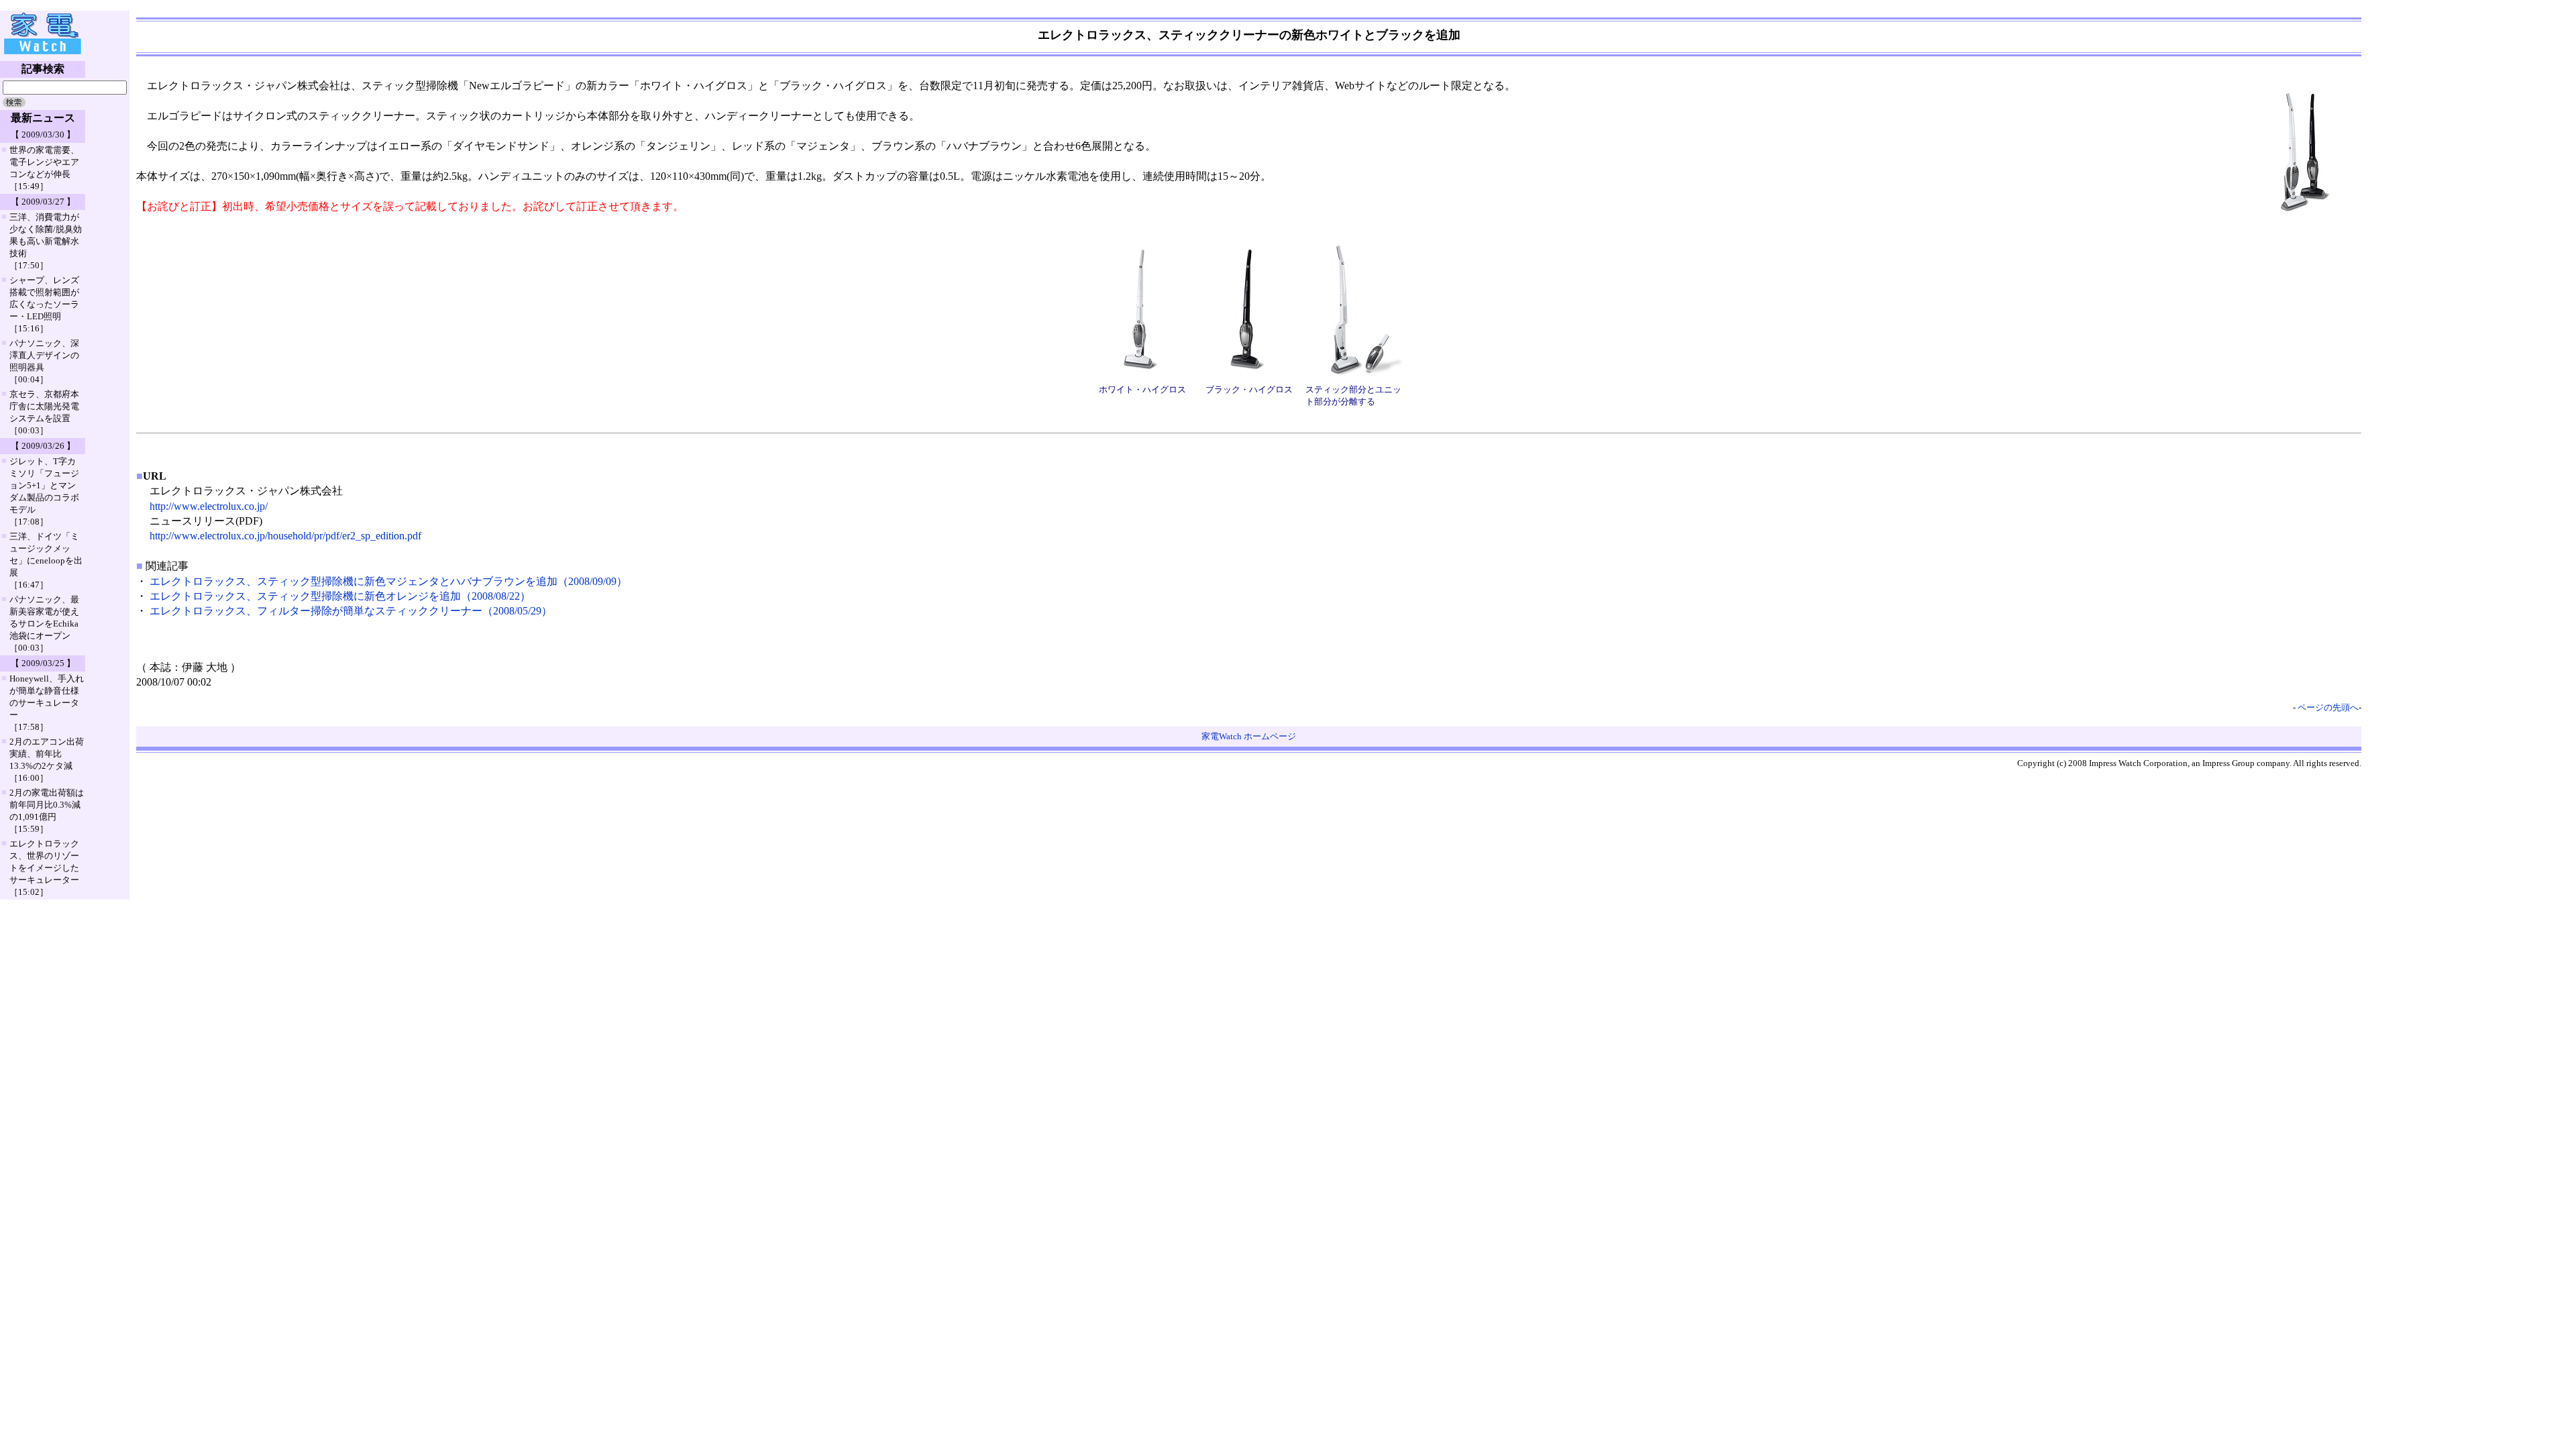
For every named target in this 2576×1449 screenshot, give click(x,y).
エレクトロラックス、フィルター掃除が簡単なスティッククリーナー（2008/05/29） (351, 611)
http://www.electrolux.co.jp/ (209, 506)
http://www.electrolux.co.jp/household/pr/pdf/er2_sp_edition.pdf (285, 536)
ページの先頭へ (2328, 707)
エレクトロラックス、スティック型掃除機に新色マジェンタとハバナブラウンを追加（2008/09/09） (388, 581)
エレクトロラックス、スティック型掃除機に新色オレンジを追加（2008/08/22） (340, 596)
